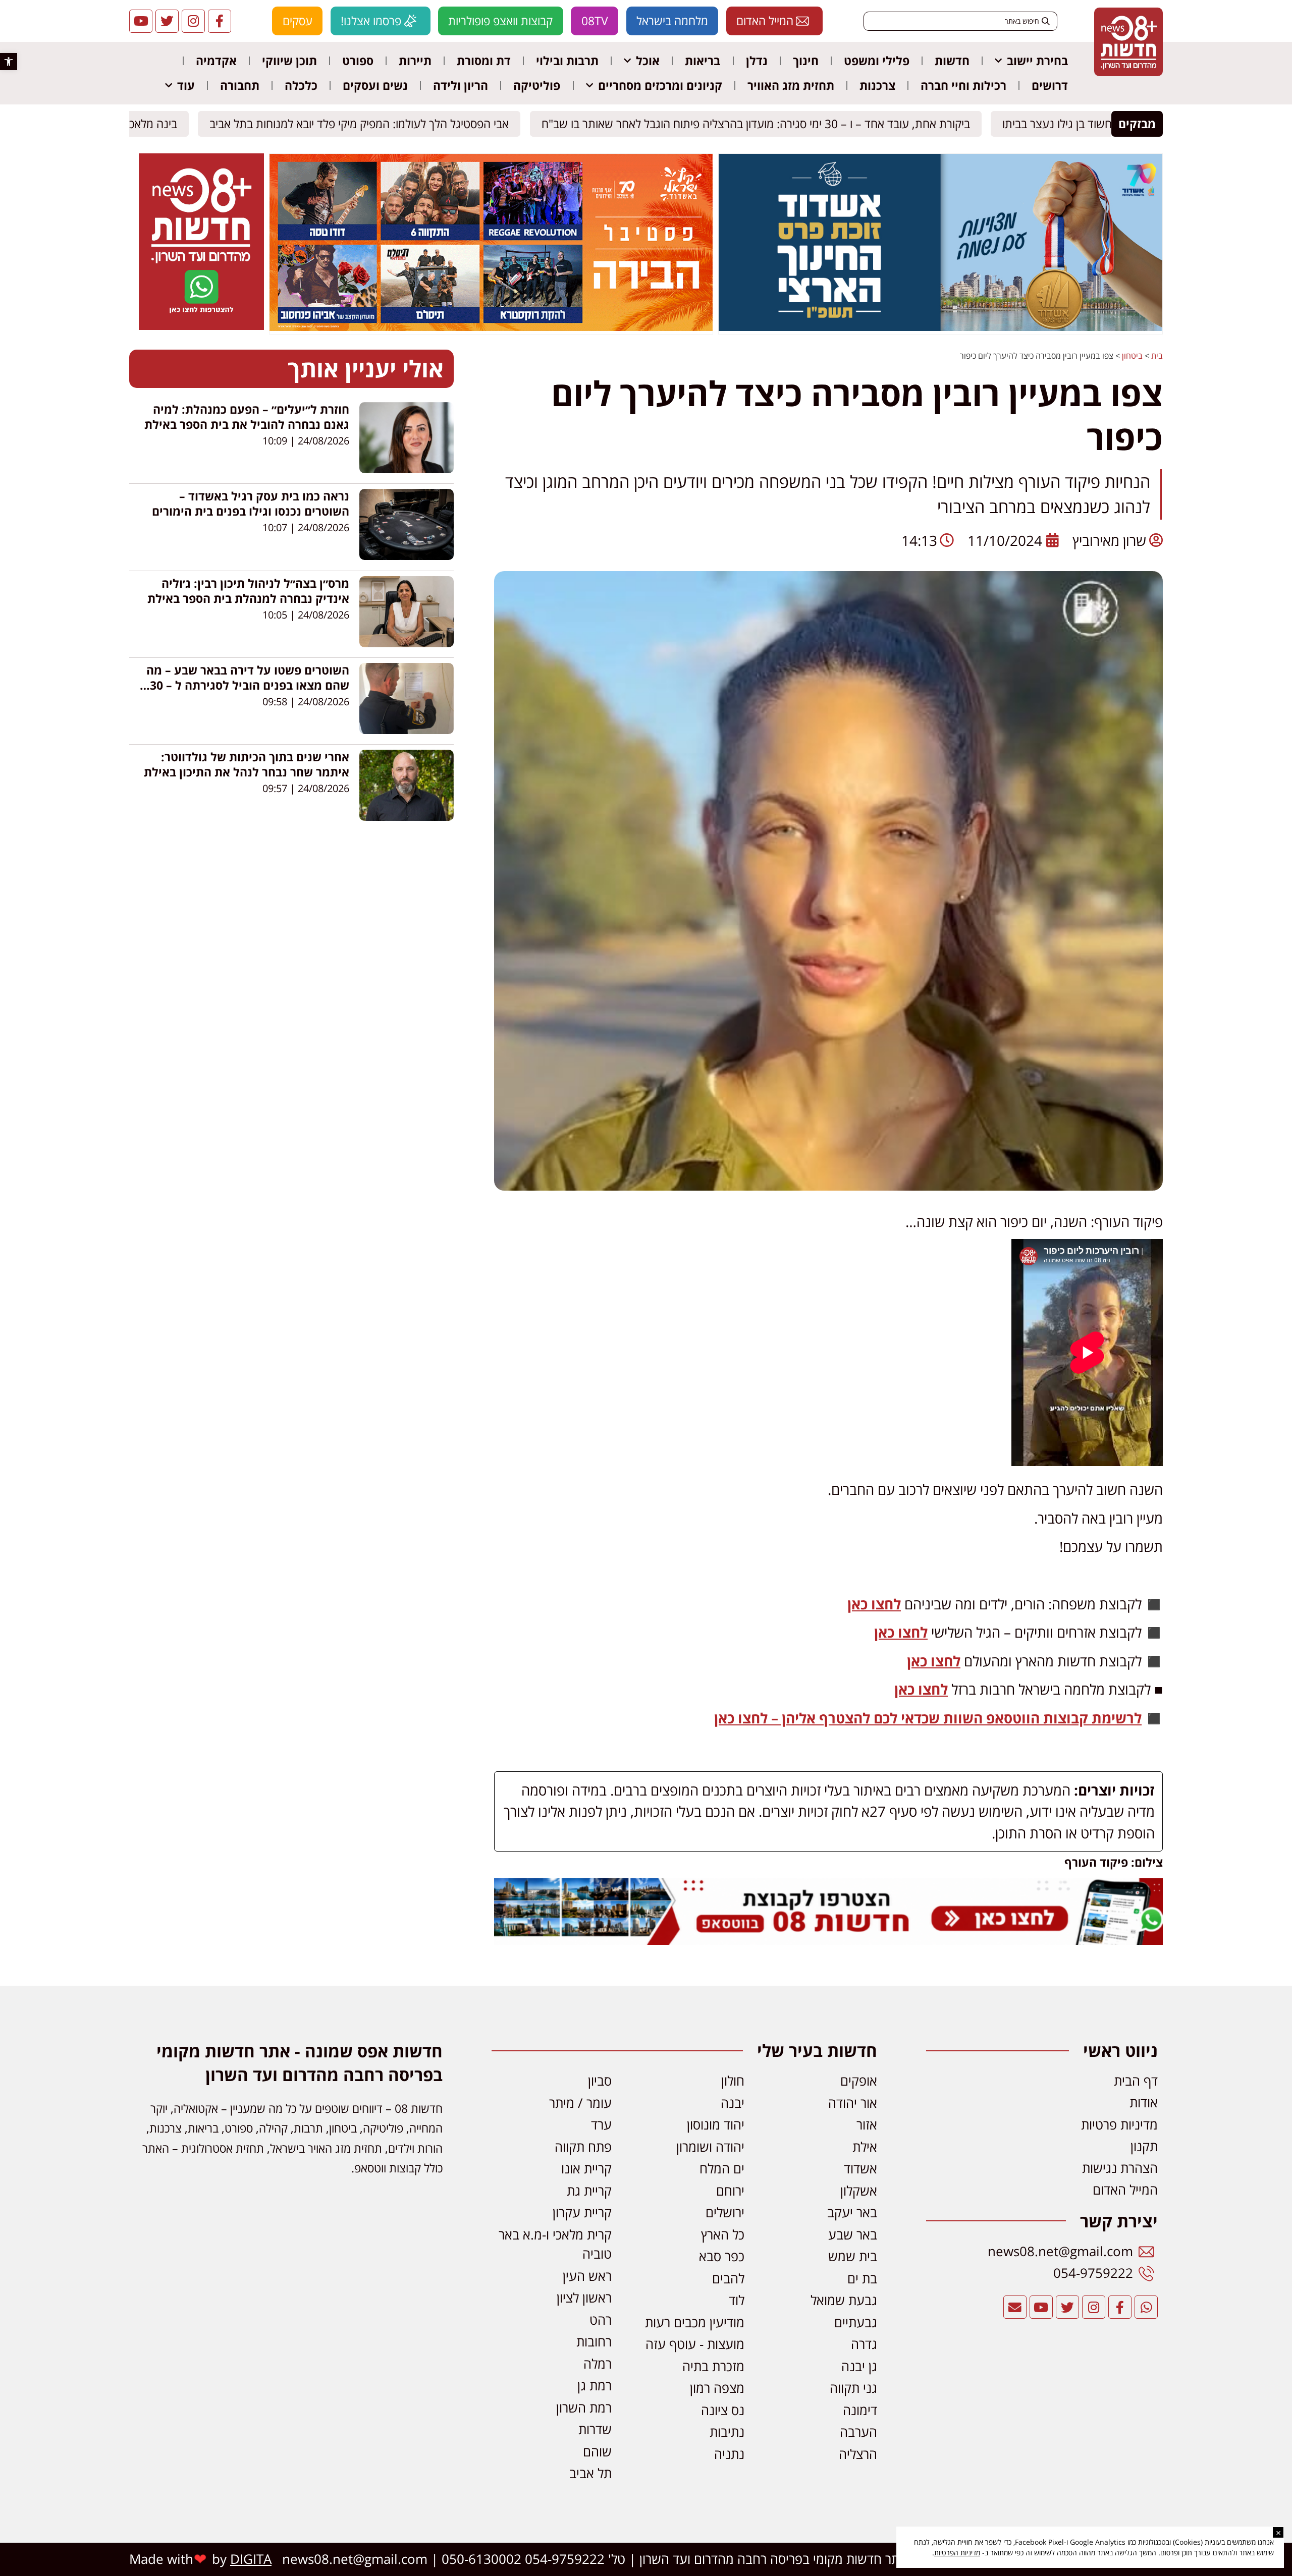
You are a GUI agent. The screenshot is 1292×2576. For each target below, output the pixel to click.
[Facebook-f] (220, 21)
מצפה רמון (717, 2388)
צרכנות (877, 85)
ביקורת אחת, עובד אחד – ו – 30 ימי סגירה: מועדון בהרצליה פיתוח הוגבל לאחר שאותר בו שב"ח (765, 124)
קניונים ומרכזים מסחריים (660, 85)
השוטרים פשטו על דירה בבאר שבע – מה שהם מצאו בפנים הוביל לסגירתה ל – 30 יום (248, 685)
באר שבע (853, 2235)
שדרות (595, 2429)
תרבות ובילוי (567, 61)
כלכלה (301, 85)
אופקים (859, 2081)
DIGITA (251, 2559)
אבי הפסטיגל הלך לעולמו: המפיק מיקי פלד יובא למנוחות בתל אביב (369, 124)
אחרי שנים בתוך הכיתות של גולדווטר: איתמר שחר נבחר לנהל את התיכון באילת (247, 764)
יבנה (733, 2103)
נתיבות (727, 2432)
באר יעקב (852, 2213)
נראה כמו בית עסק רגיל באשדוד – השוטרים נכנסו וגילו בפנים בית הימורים (251, 503)
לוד (737, 2300)
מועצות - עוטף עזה (695, 2344)
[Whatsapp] (1146, 2307)
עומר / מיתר (580, 2103)
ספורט (358, 61)
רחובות (594, 2342)
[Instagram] (193, 21)
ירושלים (725, 2213)
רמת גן (595, 2386)
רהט (601, 2320)
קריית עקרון (582, 2213)
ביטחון (1132, 356)
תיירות (415, 61)
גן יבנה (859, 2366)
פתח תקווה (583, 2147)
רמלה (598, 2364)
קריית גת (589, 2191)
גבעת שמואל (844, 2300)
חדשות (952, 61)
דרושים (1050, 85)
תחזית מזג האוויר (791, 85)
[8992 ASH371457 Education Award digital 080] (940, 328)
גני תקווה (853, 2388)
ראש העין (587, 2276)
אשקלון (859, 2191)
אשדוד (860, 2169)
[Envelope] (1015, 2307)
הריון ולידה (461, 85)
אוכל (648, 61)
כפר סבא (722, 2256)
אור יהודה (853, 2103)
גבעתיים (856, 2322)
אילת (865, 2147)
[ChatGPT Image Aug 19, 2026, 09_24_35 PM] (828, 1939)
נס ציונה (723, 2410)
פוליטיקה (537, 85)
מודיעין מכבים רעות (695, 2322)
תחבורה (240, 85)
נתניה (729, 2454)
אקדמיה (216, 61)
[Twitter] (167, 21)
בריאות (703, 61)
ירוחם (730, 2191)
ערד (601, 2125)
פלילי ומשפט (877, 61)
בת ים (862, 2279)
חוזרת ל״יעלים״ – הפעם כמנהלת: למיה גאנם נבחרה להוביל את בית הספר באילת (247, 417)
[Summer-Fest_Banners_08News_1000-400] (491, 328)
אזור (867, 2125)
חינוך (806, 61)
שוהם (597, 2452)
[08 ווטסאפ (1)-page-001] (201, 327)
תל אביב (590, 2473)
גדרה (864, 2344)
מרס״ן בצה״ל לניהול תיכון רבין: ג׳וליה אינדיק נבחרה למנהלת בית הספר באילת (248, 591)
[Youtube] (141, 21)
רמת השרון (584, 2408)
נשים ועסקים (375, 85)
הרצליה (858, 2454)
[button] (9, 62)
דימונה (860, 2410)
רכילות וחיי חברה (963, 85)
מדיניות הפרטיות (957, 2553)
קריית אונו (586, 2169)
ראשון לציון (584, 2298)
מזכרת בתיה (713, 2366)
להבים (728, 2279)
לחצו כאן (874, 1604)
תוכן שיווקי (289, 61)
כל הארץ (723, 2235)
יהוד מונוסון (716, 2125)
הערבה (858, 2432)
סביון (600, 2081)
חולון (733, 2081)
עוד (186, 85)
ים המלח (722, 2169)
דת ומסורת (484, 61)
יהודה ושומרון (710, 2147)
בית (1157, 356)
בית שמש (853, 2256)
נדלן (757, 61)
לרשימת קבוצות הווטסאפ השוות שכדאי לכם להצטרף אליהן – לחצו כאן (928, 1718)
